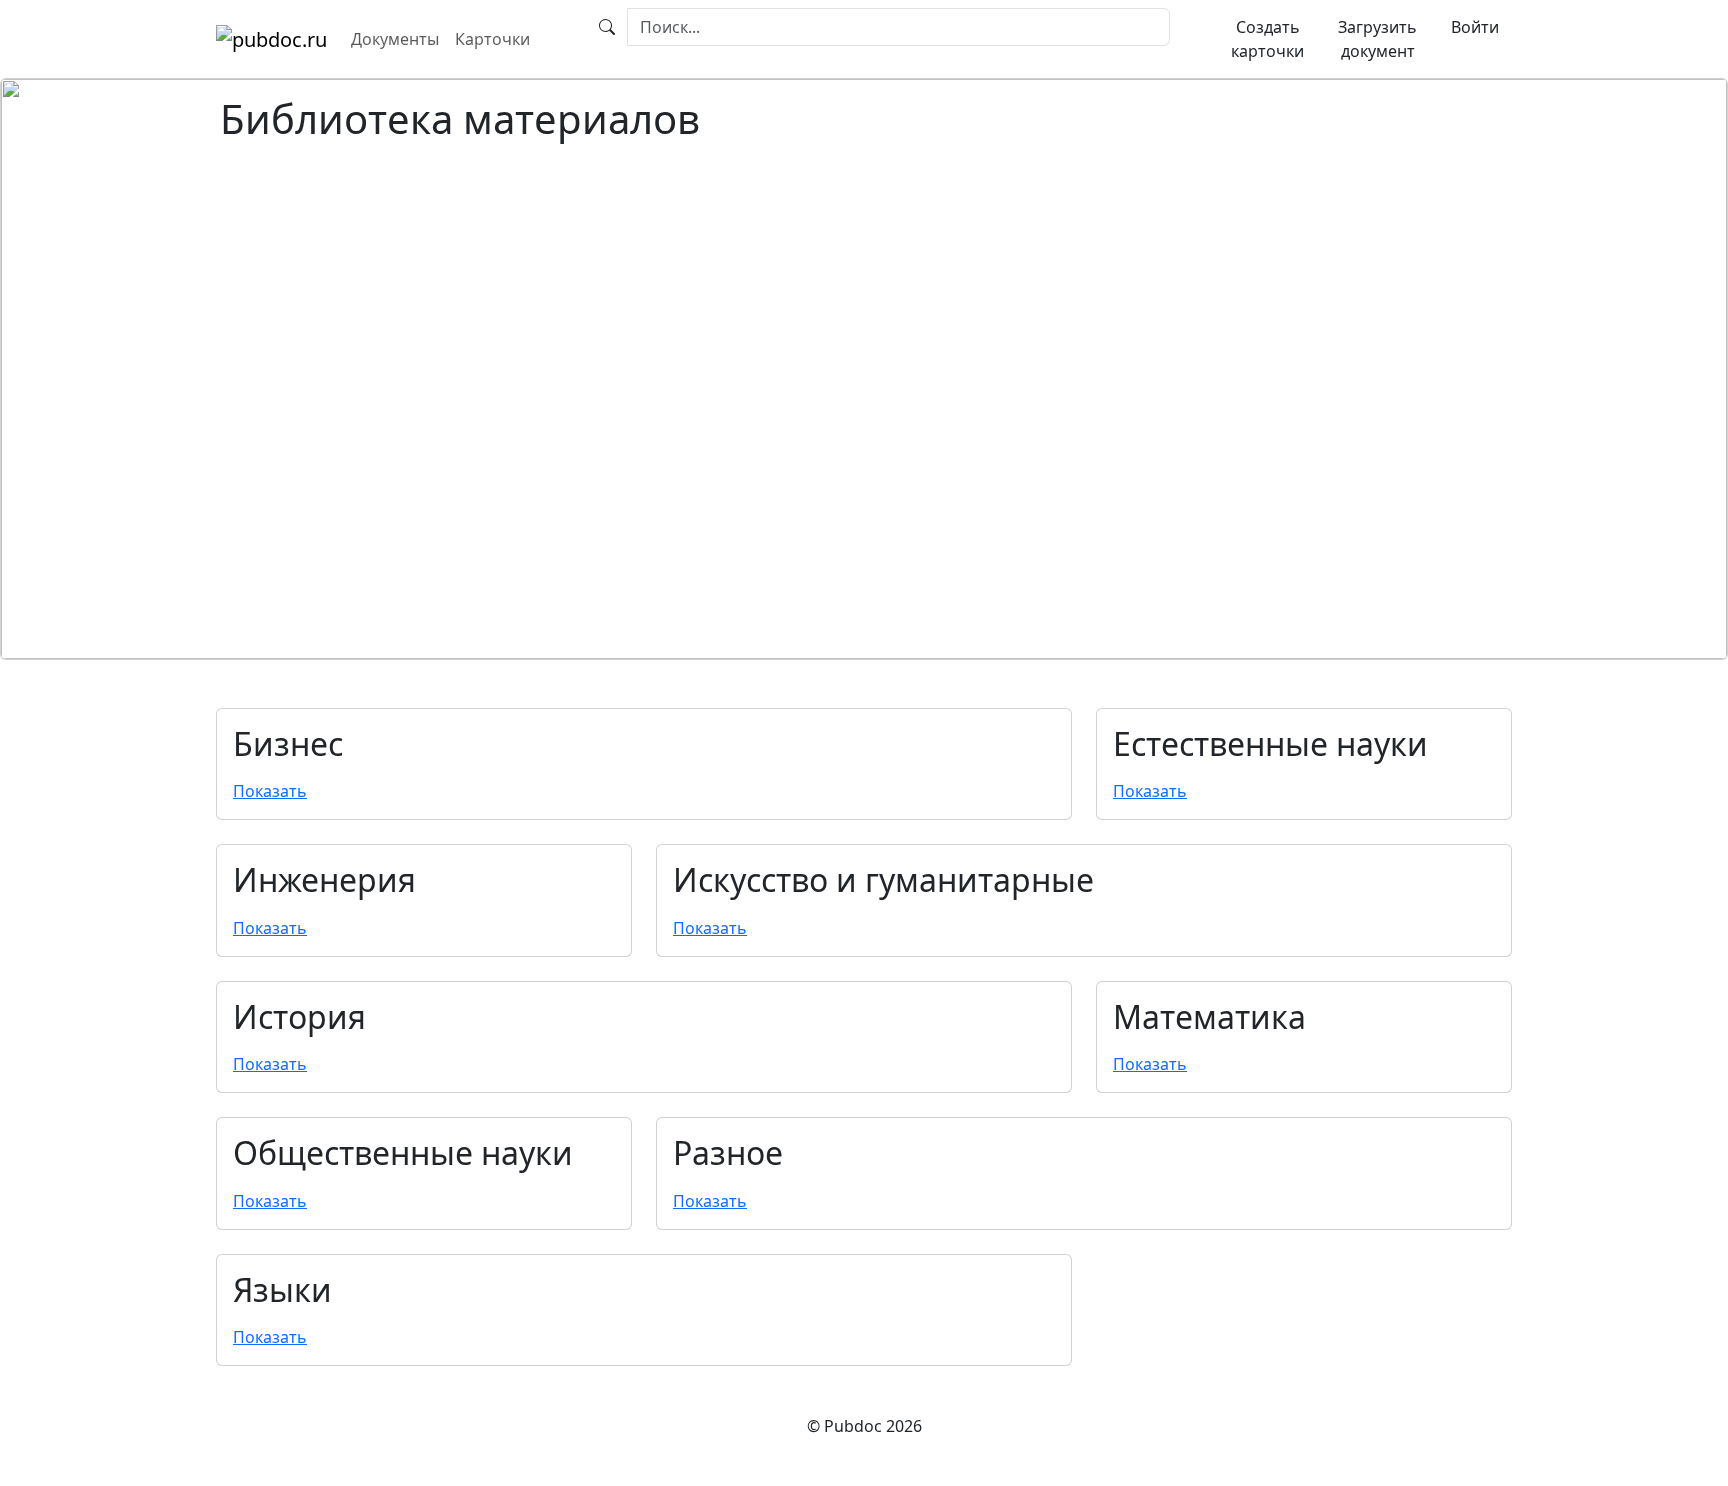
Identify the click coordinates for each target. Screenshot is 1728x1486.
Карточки (492, 39)
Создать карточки (1267, 39)
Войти (1475, 27)
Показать (270, 791)
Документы (395, 39)
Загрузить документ (1377, 39)
